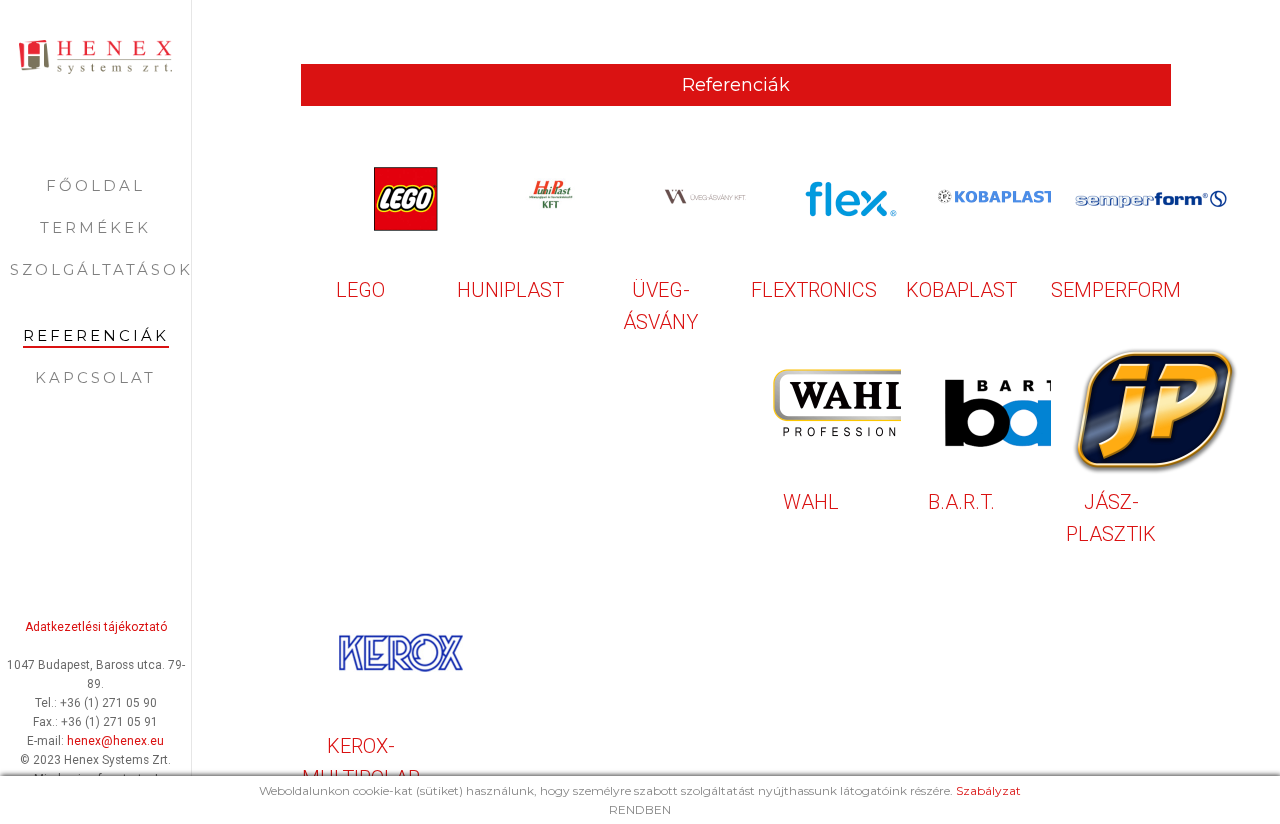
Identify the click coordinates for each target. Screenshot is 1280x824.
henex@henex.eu (115, 741)
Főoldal (95, 185)
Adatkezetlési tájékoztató (96, 627)
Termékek (95, 227)
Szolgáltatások (101, 269)
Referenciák (96, 335)
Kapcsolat (95, 377)
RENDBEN (640, 809)
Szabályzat (988, 790)
